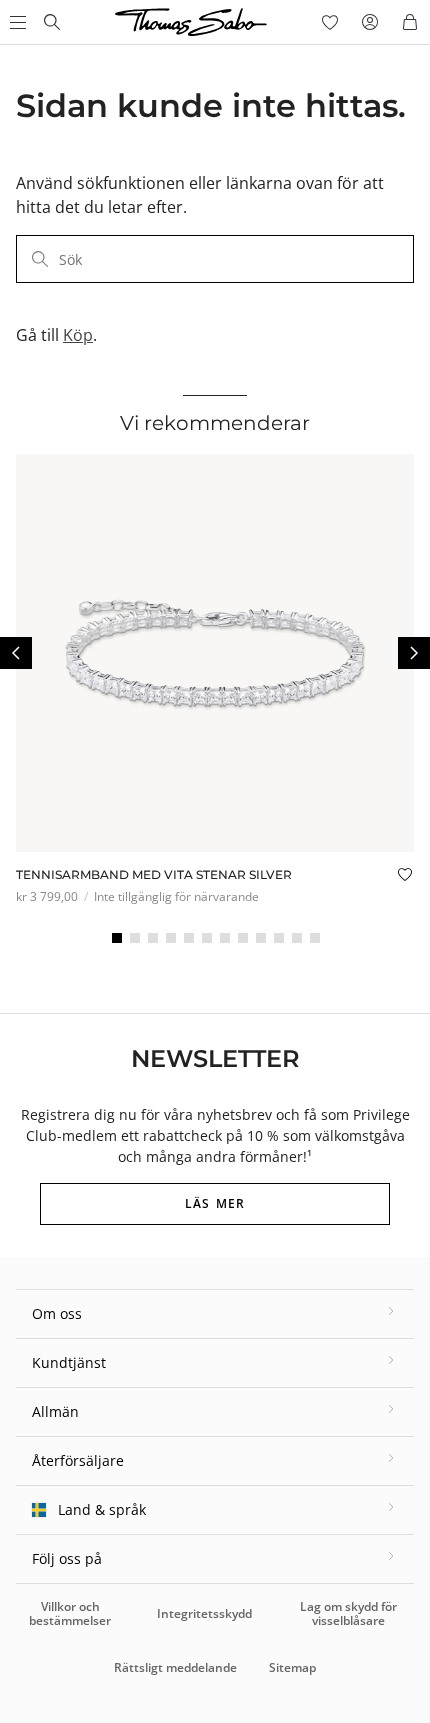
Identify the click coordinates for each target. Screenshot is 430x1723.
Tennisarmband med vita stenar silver (154, 874)
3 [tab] (153, 938)
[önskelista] (330, 22)
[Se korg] (410, 22)
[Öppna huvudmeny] (16, 22)
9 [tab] (261, 938)
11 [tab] (297, 938)
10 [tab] (279, 938)
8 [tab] (243, 938)
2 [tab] (135, 938)
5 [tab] (189, 938)
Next (414, 653)
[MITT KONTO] (370, 22)
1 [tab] (117, 938)
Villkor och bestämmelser (70, 1613)
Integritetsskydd (204, 1613)
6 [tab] (207, 938)
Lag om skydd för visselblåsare (348, 1613)
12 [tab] (315, 938)
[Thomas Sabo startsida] (52, 22)
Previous (16, 653)
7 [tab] (225, 938)
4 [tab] (171, 938)
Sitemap (292, 1667)
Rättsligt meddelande (175, 1667)
